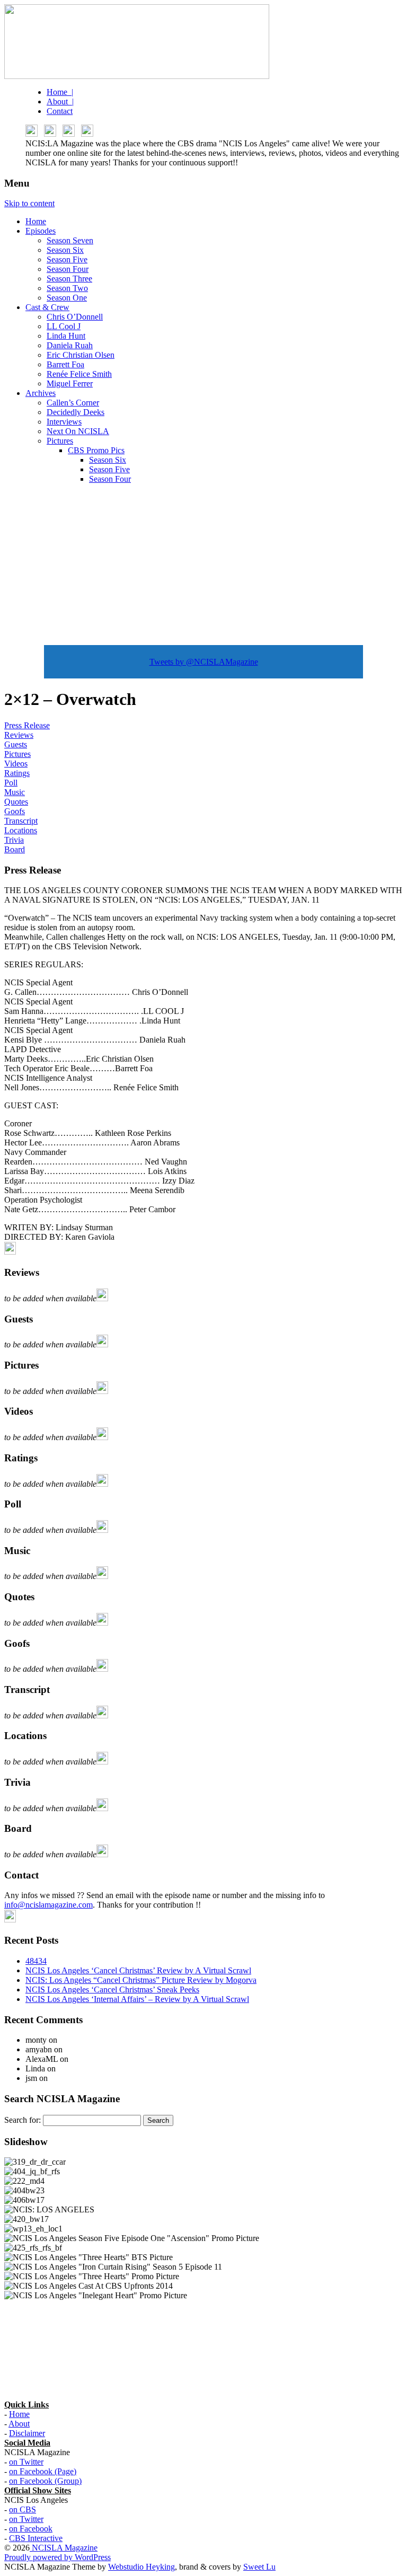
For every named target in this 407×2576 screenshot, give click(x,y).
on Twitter (26, 2462)
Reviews (19, 735)
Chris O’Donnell (75, 317)
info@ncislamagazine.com (48, 1905)
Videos (16, 764)
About (19, 2424)
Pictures (60, 441)
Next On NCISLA (78, 431)
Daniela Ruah (70, 345)
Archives (41, 393)
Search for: (23, 2120)
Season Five (67, 259)
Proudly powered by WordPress (57, 2557)
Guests (16, 744)
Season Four (68, 269)
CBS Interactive (36, 2538)
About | (60, 102)
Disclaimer (27, 2433)
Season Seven (70, 240)
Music (15, 792)
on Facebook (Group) (45, 2481)
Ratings (17, 773)
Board (15, 849)
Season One (67, 298)
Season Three (69, 279)
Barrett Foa (65, 364)
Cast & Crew (47, 307)
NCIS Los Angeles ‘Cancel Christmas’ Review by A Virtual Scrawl (138, 1970)
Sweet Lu (259, 2567)
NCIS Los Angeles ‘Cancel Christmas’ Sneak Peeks (112, 1990)
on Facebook (31, 2529)
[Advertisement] (203, 567)
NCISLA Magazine (64, 2548)
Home (36, 221)
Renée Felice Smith (79, 374)
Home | (60, 92)
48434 (36, 1961)
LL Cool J (64, 326)
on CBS (23, 2509)
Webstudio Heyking (141, 2567)
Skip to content (29, 203)
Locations (21, 830)
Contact (60, 111)
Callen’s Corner (73, 403)
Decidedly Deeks (76, 412)
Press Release (27, 725)
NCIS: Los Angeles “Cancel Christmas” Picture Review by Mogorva (141, 1980)
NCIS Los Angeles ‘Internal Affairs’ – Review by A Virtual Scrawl (137, 1999)
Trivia (14, 840)
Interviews (64, 422)
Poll (11, 783)
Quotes (16, 802)
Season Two (67, 288)
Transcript (21, 821)
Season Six (65, 250)
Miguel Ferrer (70, 383)
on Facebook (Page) (43, 2471)
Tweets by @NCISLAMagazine (204, 662)
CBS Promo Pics (96, 450)
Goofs (15, 811)
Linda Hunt (66, 336)
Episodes (41, 231)
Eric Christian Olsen (81, 355)
